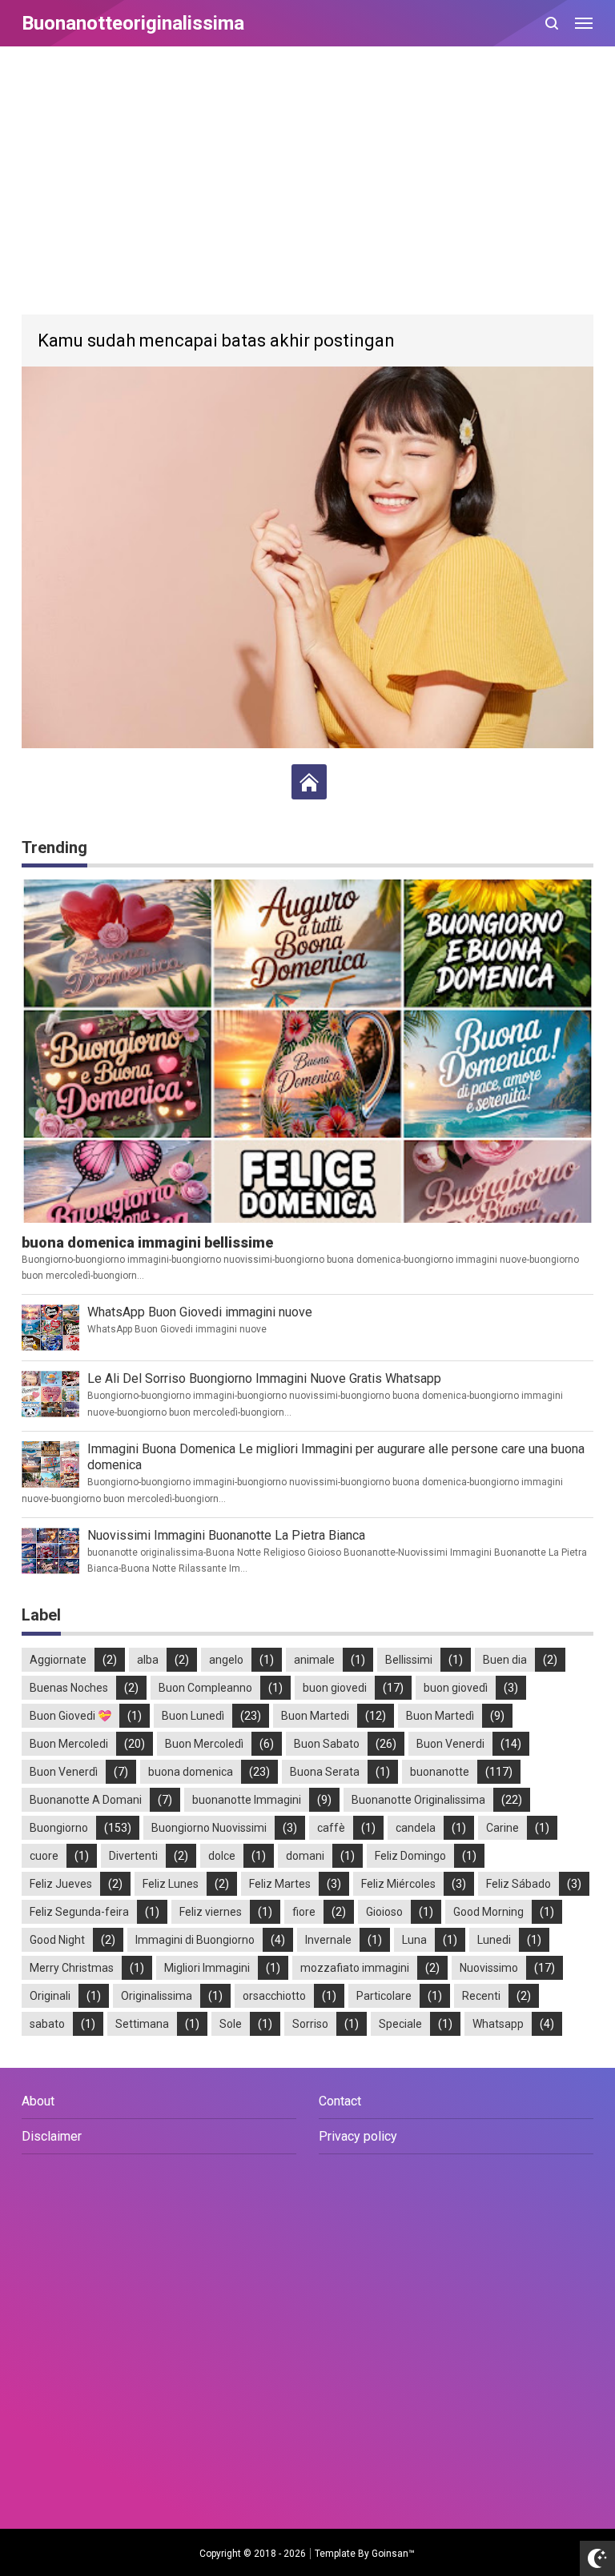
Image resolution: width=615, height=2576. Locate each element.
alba (148, 1660)
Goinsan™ (393, 2554)
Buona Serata (325, 1772)
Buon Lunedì (193, 1716)
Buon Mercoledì (204, 1744)
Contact (340, 2101)
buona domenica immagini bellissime (147, 1242)
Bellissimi (409, 1660)
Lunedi (494, 1940)
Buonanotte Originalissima (418, 1800)
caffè (331, 1828)
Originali (50, 1996)
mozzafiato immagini (355, 1968)
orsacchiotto (274, 1996)
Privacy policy (358, 2136)
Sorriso (310, 2024)
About (38, 2101)
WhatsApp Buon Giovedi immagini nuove (200, 1312)
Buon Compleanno (205, 1688)
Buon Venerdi (450, 1744)
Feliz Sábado (519, 1884)
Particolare (384, 1996)
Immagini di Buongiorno (195, 1940)
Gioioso (384, 1912)
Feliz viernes (211, 1912)
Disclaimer (52, 2136)
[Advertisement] (307, 182)
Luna (414, 1940)
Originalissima (157, 1996)
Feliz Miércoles (398, 1884)
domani (305, 1856)
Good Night (57, 1940)
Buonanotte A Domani (86, 1800)
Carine (502, 1828)
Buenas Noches (69, 1688)
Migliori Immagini (207, 1968)
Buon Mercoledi (69, 1744)
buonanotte (440, 1772)
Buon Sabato (327, 1744)
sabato (47, 2024)
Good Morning (488, 1912)
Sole (231, 2024)
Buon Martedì (440, 1716)
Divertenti (133, 1856)
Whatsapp (498, 2024)
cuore (44, 1856)
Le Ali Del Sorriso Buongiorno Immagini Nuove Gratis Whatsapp (264, 1378)
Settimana (142, 2024)
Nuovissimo (489, 1968)
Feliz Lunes (171, 1884)
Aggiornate (58, 1660)
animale (314, 1660)
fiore (304, 1912)
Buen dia (505, 1660)
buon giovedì (456, 1688)
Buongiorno (59, 1828)
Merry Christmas (72, 1968)
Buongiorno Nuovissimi (209, 1828)
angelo (226, 1660)
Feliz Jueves (61, 1884)
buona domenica (191, 1772)
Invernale (328, 1940)
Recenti (481, 1996)
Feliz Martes (280, 1884)
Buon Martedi (315, 1716)
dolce (222, 1856)
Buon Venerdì (64, 1772)
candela (416, 1828)
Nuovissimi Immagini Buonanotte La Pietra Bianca (226, 1535)
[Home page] (309, 782)
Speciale (400, 2024)
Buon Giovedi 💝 (70, 1716)
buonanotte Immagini (247, 1800)
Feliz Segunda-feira (79, 1912)
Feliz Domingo (410, 1856)
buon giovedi (335, 1688)
